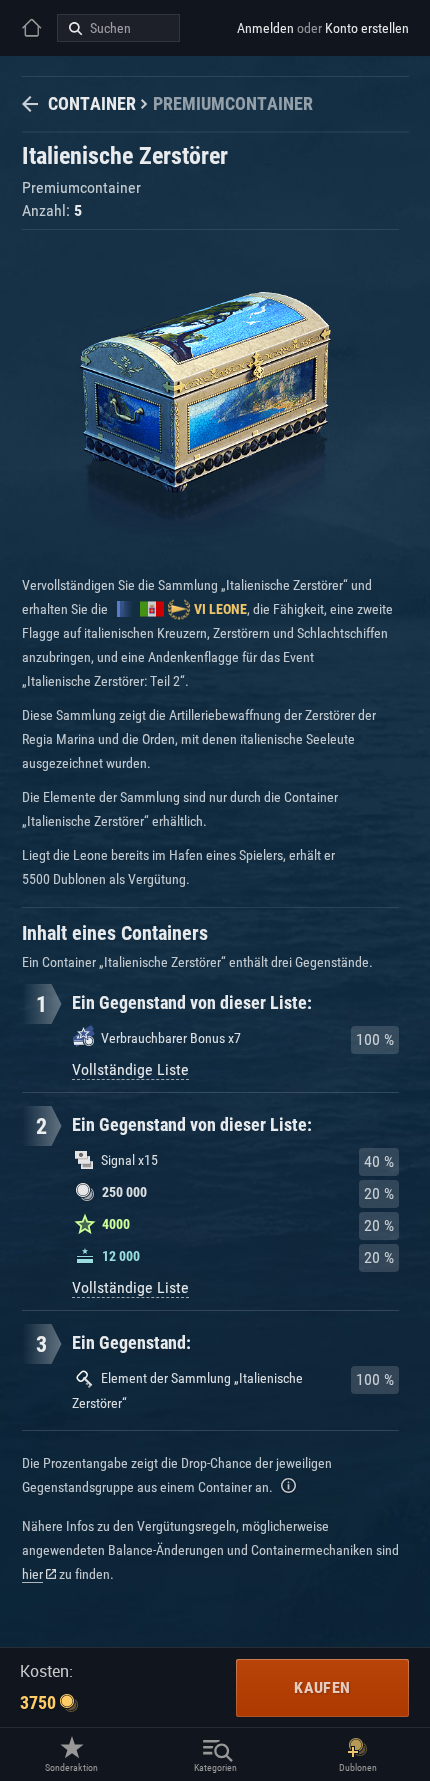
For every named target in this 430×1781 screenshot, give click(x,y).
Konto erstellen (367, 28)
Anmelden (265, 28)
